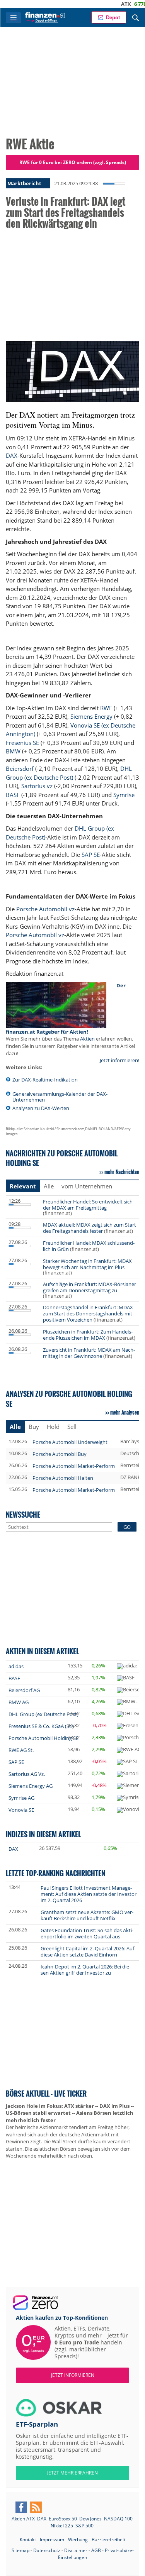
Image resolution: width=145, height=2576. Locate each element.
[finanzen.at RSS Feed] (36, 2507)
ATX (106, 4)
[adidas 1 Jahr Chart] (127, 1666)
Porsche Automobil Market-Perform (74, 1466)
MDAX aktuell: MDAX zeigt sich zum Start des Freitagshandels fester (90, 1228)
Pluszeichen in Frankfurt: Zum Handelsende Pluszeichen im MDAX (88, 1335)
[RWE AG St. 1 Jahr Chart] (129, 1750)
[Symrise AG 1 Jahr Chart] (130, 1798)
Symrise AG (21, 1798)
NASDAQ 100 (118, 2519)
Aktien (87, 1039)
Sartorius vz (37, 786)
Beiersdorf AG (24, 1690)
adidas (16, 1666)
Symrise (124, 795)
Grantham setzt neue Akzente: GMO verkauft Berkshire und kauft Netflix (87, 1915)
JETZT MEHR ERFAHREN (72, 2473)
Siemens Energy (91, 716)
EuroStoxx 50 (63, 2519)
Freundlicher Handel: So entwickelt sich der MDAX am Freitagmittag (88, 1205)
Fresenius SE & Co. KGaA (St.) (41, 1726)
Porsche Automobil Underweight (70, 1442)
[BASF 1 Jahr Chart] (126, 1678)
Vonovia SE (21, 1810)
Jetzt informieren (73, 2375)
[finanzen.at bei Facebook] (21, 2507)
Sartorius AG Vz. (27, 1774)
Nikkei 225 (62, 2526)
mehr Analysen (125, 1412)
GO (127, 1527)
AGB (96, 2550)
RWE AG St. (21, 1750)
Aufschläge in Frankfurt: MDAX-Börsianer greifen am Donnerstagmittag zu (90, 1287)
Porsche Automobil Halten (63, 1478)
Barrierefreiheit (108, 2540)
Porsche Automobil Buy (60, 1454)
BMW (13, 751)
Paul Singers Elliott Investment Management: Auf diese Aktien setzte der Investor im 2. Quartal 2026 (89, 1894)
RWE (106, 708)
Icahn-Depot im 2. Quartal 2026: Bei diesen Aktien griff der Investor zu (86, 1970)
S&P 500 (84, 2526)
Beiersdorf (20, 768)
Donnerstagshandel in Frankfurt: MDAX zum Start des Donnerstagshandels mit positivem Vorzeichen (88, 1313)
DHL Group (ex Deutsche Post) (43, 1714)
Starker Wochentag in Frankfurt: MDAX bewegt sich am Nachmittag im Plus (87, 1264)
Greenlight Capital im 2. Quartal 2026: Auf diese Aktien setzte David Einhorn (87, 1951)
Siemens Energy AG (31, 1786)
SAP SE (91, 855)
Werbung (78, 2540)
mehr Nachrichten (122, 1172)
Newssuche (23, 1514)
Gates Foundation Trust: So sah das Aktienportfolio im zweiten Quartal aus (87, 1933)
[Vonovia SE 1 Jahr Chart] (130, 1810)
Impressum (52, 2540)
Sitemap (20, 2550)
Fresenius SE (22, 743)
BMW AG (19, 1702)
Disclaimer (76, 2550)
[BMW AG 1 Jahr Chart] (127, 1702)
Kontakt (28, 2540)
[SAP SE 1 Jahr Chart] (127, 1762)
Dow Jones (90, 2519)
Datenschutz (47, 2550)
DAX (12, 455)
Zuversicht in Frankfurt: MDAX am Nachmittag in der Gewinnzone (89, 1353)
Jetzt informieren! (119, 1060)
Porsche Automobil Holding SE (43, 1738)
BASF (13, 795)
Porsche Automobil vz (45, 909)
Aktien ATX (23, 2519)
